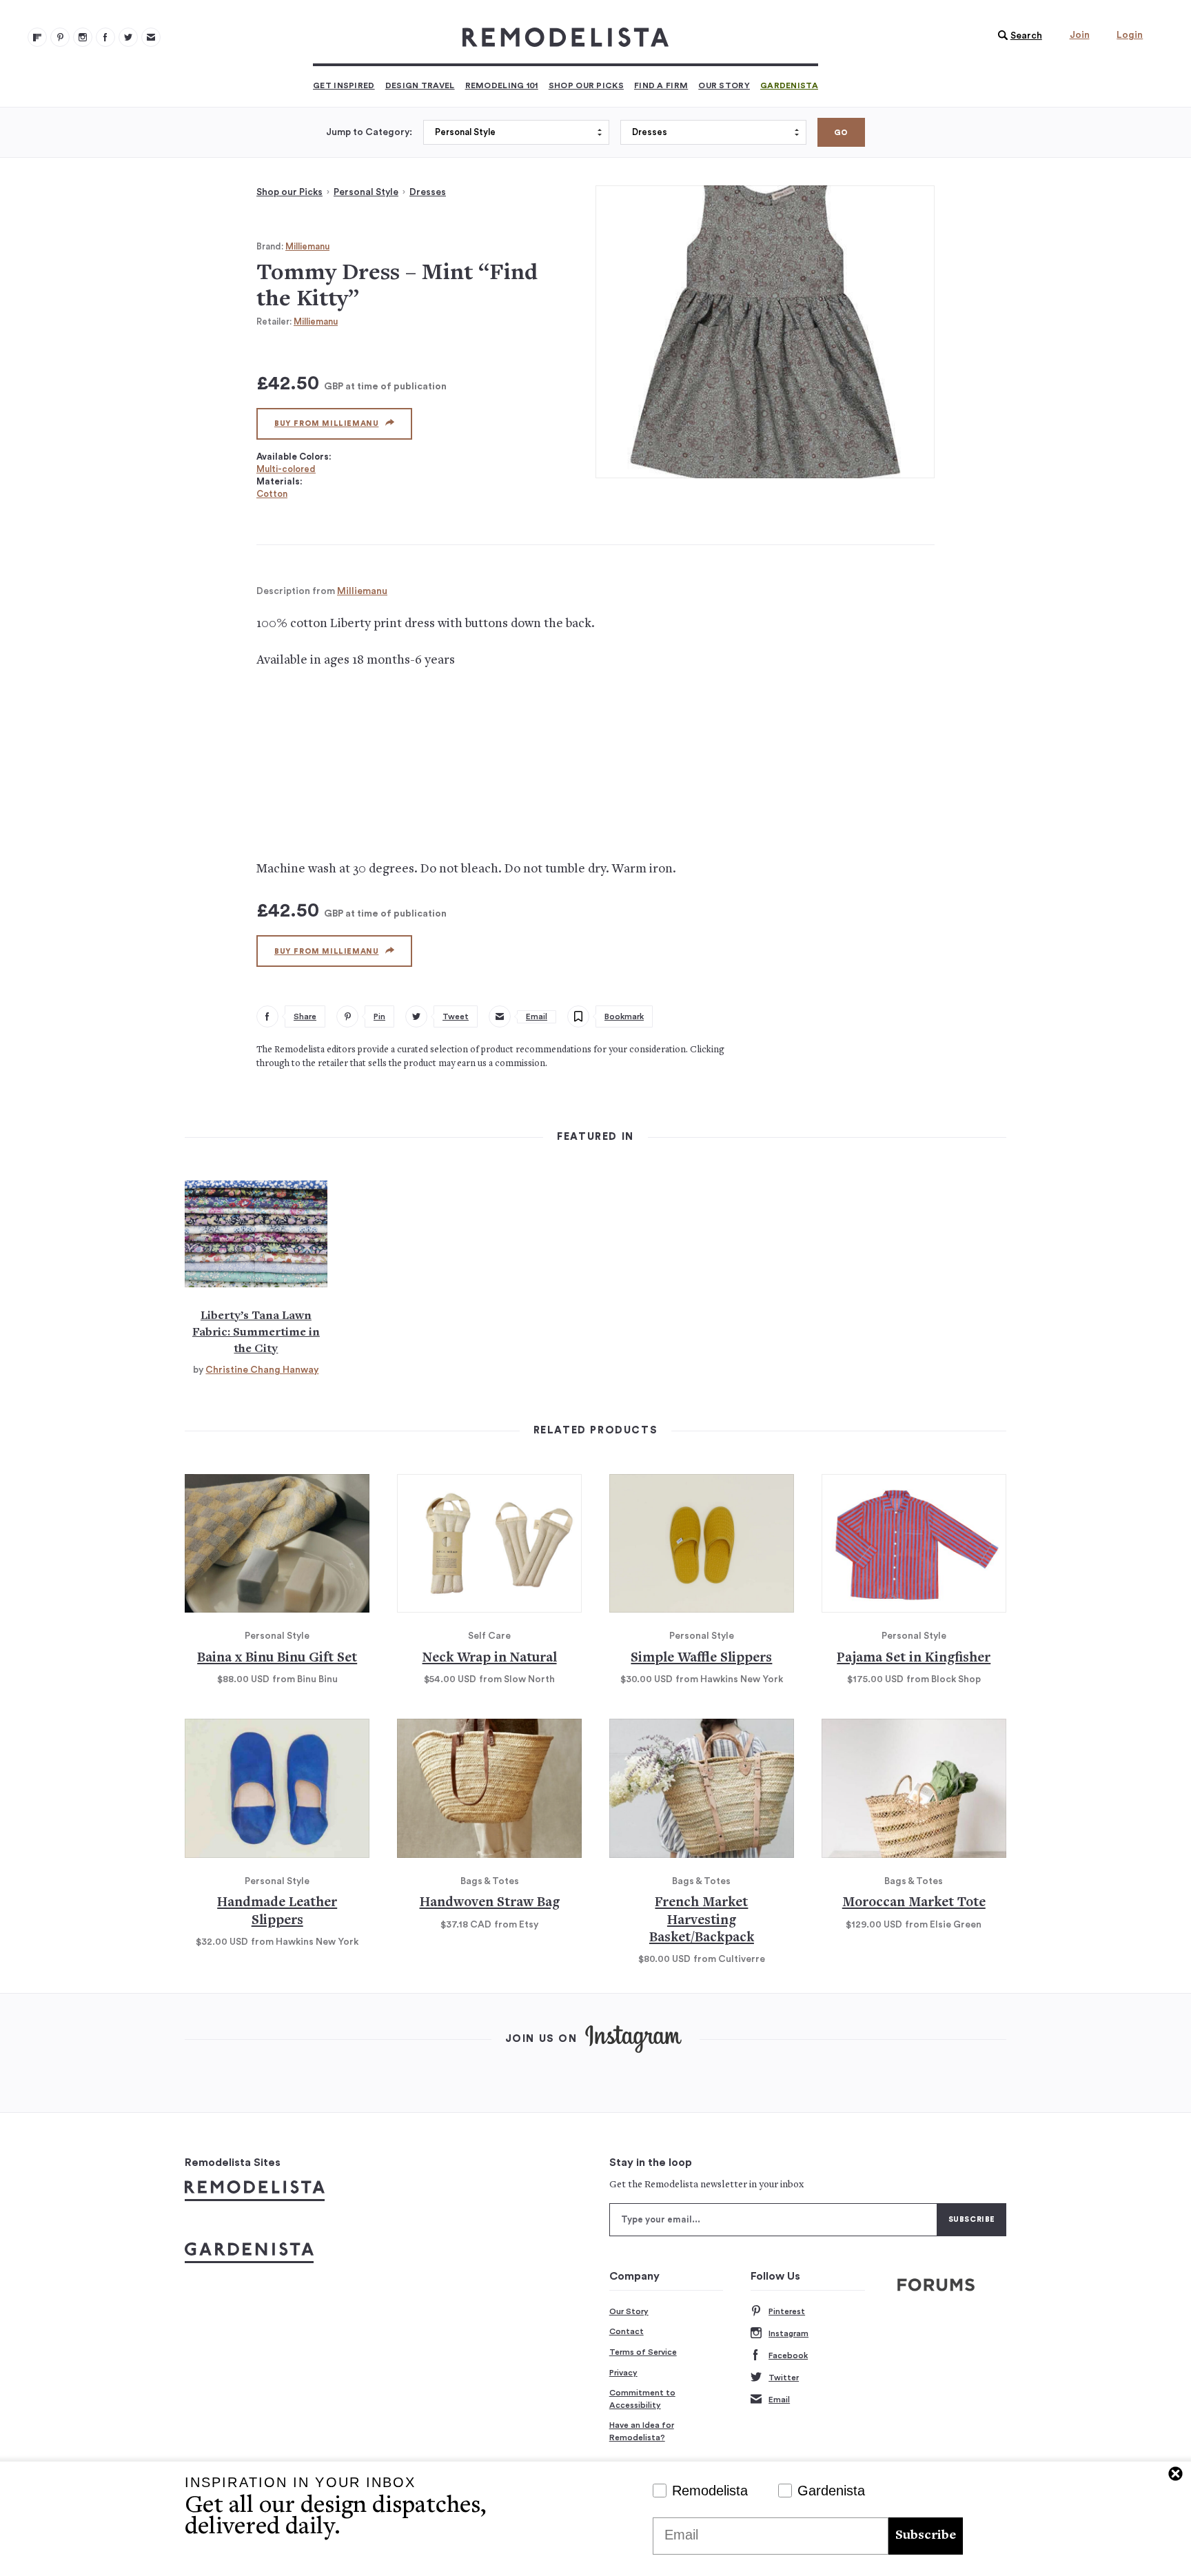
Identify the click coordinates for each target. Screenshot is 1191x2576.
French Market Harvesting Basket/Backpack (702, 1921)
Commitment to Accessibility (642, 2399)
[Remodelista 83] (128, 37)
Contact (627, 2331)
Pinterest (787, 2311)
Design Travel (420, 85)
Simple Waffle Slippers (701, 1658)
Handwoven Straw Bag (490, 1903)
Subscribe (926, 2536)
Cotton (272, 494)
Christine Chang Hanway (262, 1370)
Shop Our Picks (586, 85)
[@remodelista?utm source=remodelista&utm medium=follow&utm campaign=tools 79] (37, 37)
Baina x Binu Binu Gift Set (277, 1658)
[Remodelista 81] (83, 37)
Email (779, 2400)
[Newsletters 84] (151, 37)
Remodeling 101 (502, 85)
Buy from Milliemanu (326, 423)
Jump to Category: (369, 132)
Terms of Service (643, 2352)
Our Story (724, 85)
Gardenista (789, 85)
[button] (1017, 36)
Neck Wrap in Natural (490, 1658)
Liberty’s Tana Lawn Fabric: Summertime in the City (256, 1333)
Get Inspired (344, 85)
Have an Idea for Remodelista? (642, 2431)
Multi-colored (286, 469)
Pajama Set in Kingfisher (914, 1658)
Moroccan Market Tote (914, 1903)
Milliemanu (307, 246)
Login (1130, 35)
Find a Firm (661, 85)
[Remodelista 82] (105, 37)
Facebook (788, 2355)
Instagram (788, 2333)
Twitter (784, 2378)
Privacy (623, 2373)
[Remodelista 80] (60, 37)
